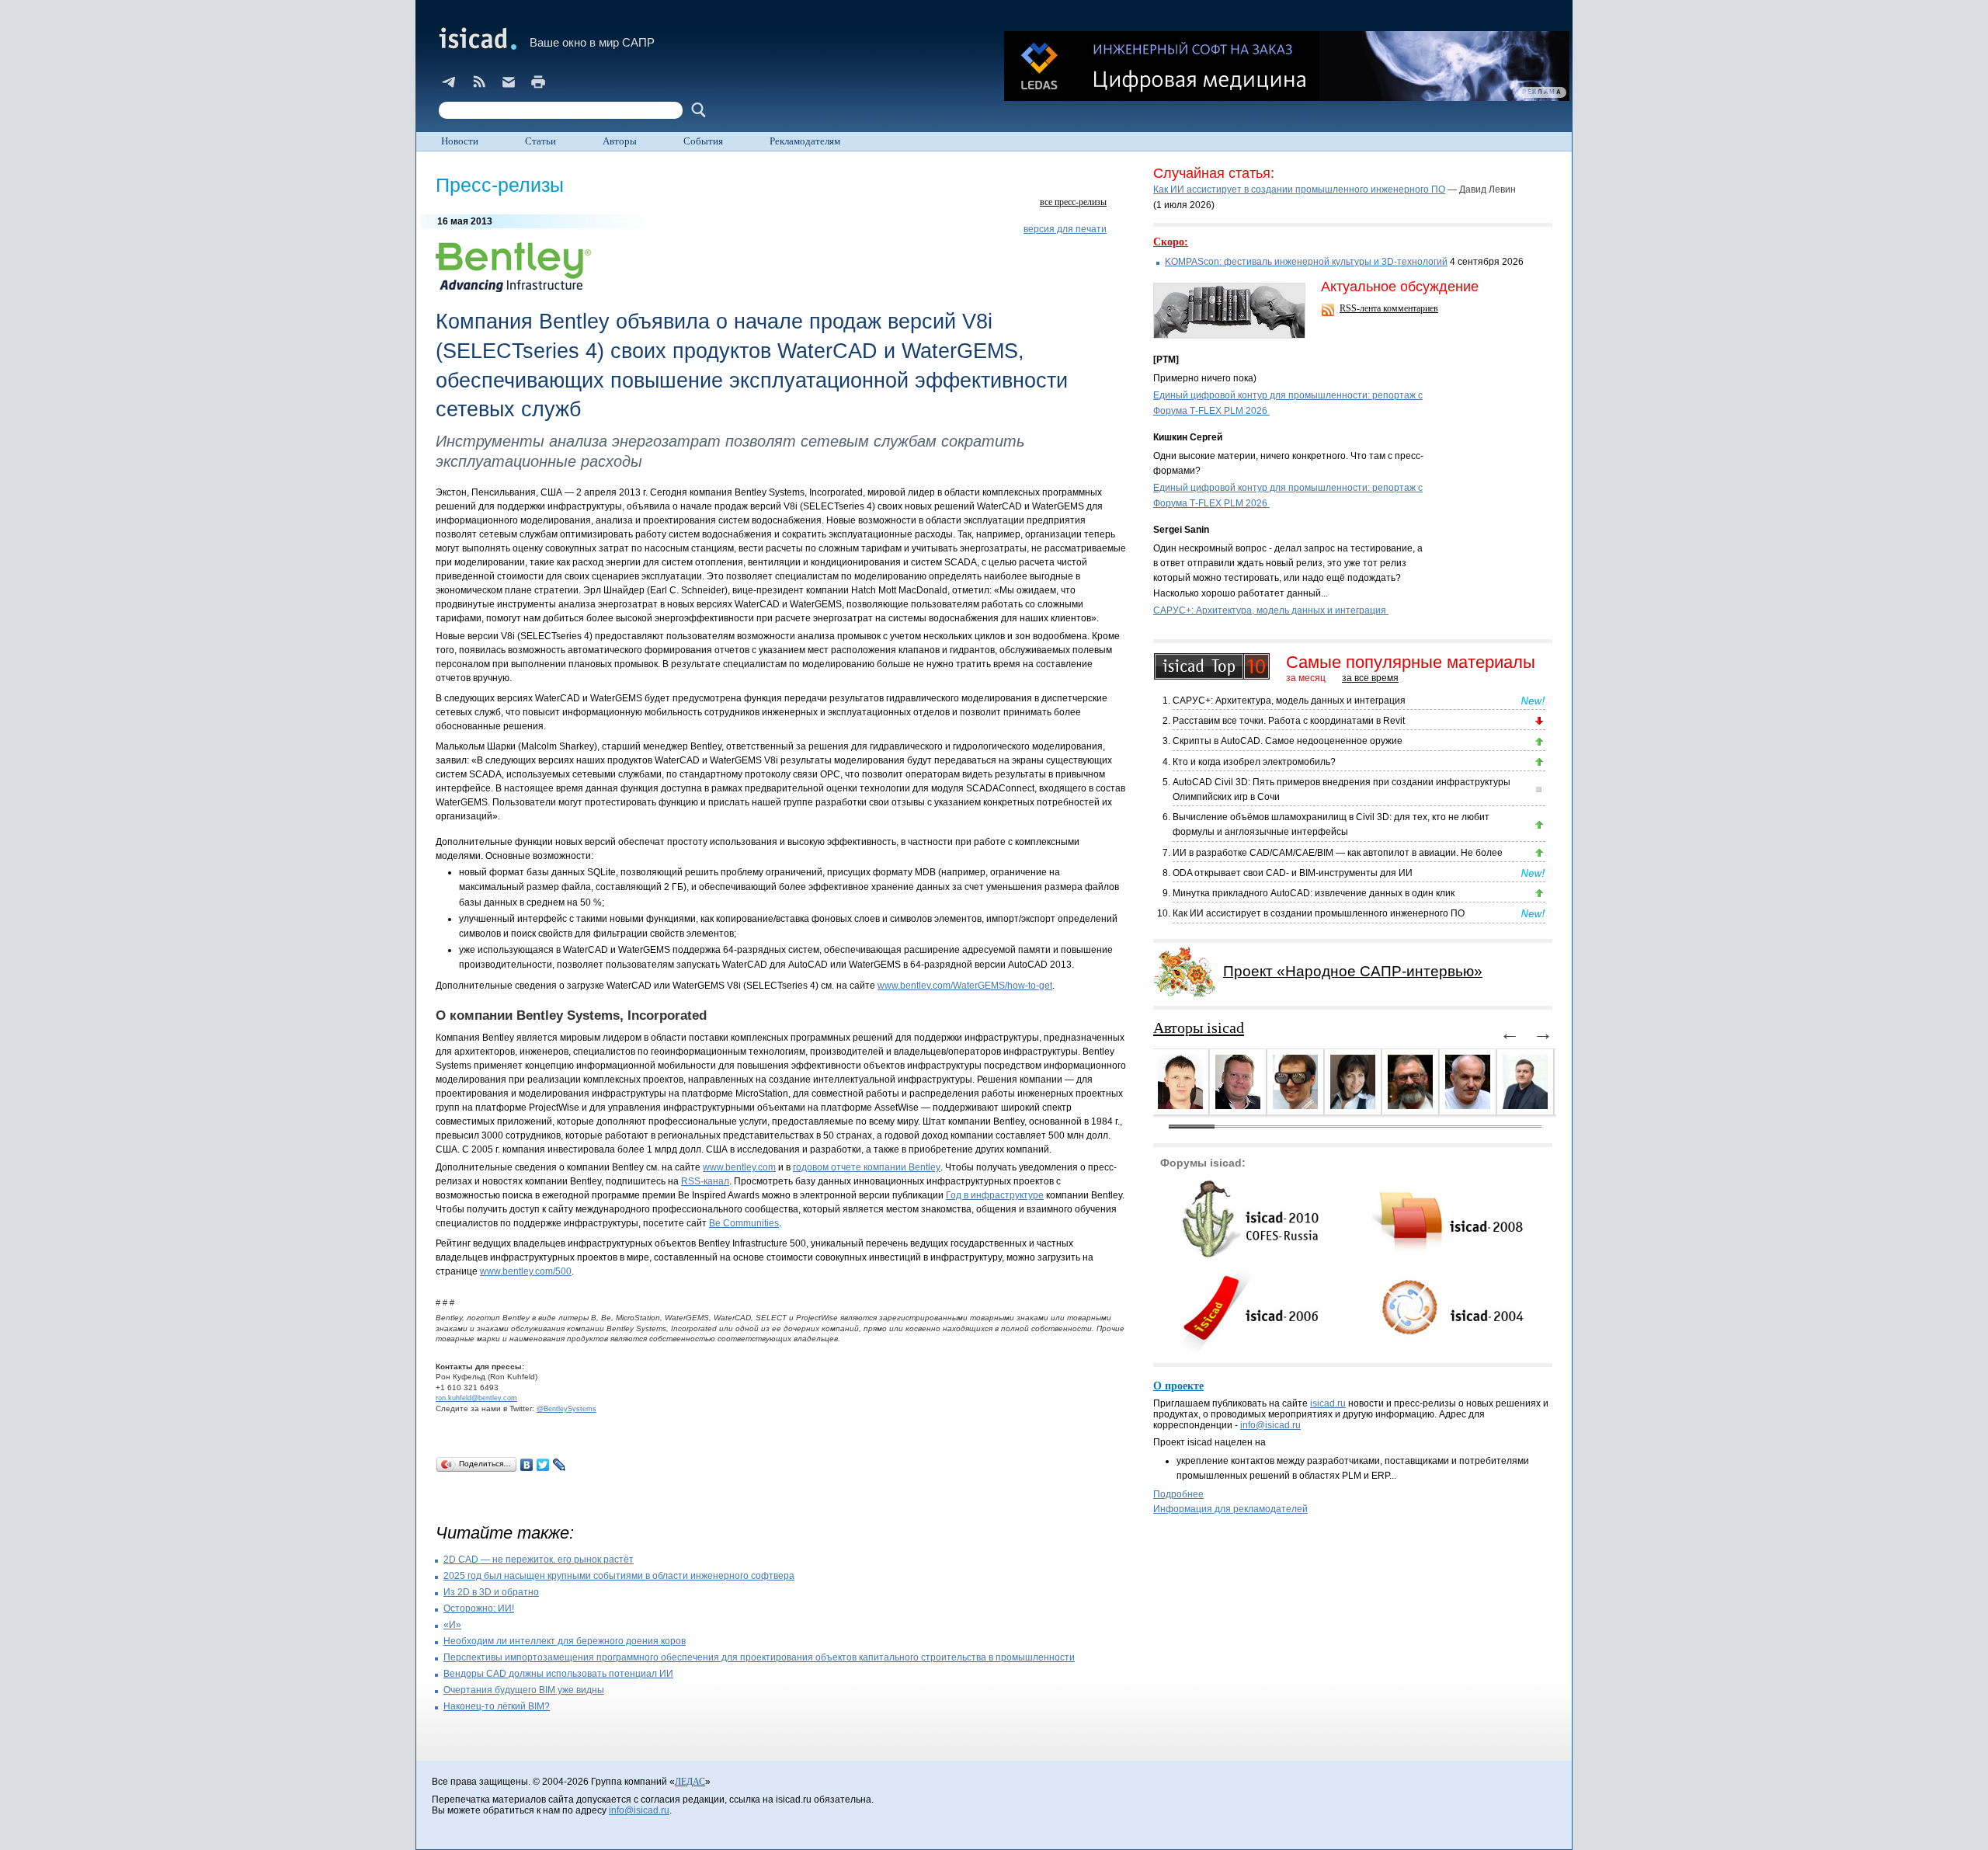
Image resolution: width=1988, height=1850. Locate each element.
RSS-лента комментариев (1389, 308)
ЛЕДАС (690, 1782)
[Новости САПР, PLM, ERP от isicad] (479, 82)
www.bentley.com (739, 1167)
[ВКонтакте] (527, 1465)
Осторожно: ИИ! (479, 1608)
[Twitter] (543, 1465)
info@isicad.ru (1270, 1425)
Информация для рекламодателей (1230, 1509)
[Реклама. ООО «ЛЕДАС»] (1287, 66)
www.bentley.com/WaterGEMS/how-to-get (965, 986)
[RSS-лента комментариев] (1329, 311)
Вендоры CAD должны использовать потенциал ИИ (558, 1674)
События (703, 141)
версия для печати (1065, 229)
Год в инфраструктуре (995, 1195)
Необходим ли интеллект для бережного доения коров (565, 1641)
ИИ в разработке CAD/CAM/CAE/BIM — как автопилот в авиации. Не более (1338, 853)
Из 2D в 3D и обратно (491, 1592)
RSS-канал (705, 1181)
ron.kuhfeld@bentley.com (476, 1398)
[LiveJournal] (560, 1465)
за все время (1370, 678)
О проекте (1178, 1386)
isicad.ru (1328, 1403)
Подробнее (1178, 1494)
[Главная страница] (476, 38)
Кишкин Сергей (1188, 437)
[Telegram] (450, 82)
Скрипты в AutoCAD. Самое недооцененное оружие (1288, 741)
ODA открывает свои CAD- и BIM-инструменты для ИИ (1293, 873)
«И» (452, 1625)
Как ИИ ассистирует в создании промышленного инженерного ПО (1299, 190)
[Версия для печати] (538, 82)
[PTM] (1166, 360)
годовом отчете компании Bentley (867, 1167)
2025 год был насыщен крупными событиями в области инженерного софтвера (619, 1576)
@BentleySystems (567, 1409)
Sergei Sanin (1181, 530)
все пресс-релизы (1073, 202)
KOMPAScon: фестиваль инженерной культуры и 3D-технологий (1306, 262)
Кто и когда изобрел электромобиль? (1254, 762)
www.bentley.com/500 (526, 1271)
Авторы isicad (1199, 1028)
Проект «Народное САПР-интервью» (1353, 971)
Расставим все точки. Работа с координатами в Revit (1289, 721)
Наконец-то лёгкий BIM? (497, 1706)
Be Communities (744, 1223)
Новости (460, 141)
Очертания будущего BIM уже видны (524, 1690)
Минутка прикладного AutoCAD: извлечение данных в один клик (1314, 893)
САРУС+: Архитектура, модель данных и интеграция (1271, 610)
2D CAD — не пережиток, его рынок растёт (539, 1560)
